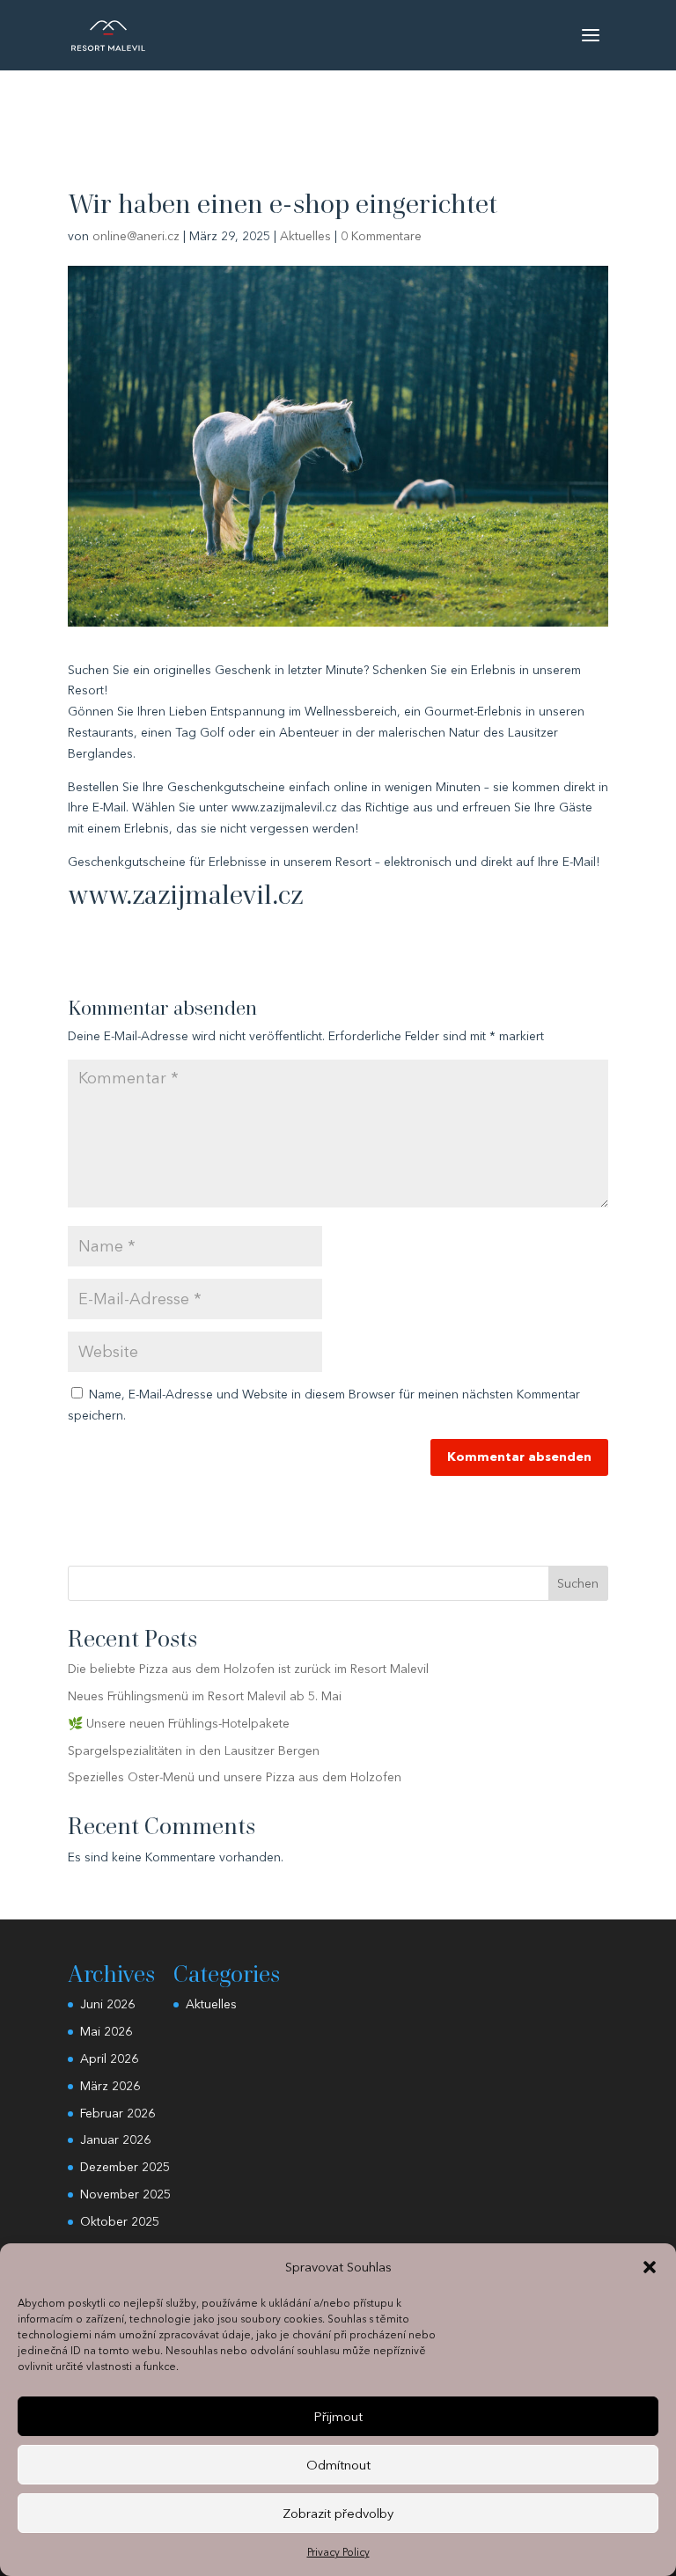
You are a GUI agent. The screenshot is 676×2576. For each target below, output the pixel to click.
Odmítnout (338, 2465)
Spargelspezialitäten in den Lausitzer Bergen (194, 1750)
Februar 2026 (118, 2113)
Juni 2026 (107, 2004)
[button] (650, 2267)
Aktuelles (305, 236)
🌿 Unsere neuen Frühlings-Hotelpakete (179, 1723)
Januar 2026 (115, 2139)
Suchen (578, 1583)
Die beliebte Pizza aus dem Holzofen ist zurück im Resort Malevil (248, 1669)
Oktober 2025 (120, 2221)
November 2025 (125, 2194)
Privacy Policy (338, 2552)
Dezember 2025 (125, 2167)
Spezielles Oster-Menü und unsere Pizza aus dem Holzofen (235, 1777)
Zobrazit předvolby (338, 2513)
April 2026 (109, 2059)
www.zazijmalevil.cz (185, 895)
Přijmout (338, 2416)
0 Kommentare (381, 236)
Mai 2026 (106, 2031)
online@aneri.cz (136, 236)
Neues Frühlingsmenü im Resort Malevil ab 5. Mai (205, 1696)
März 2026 (110, 2086)
